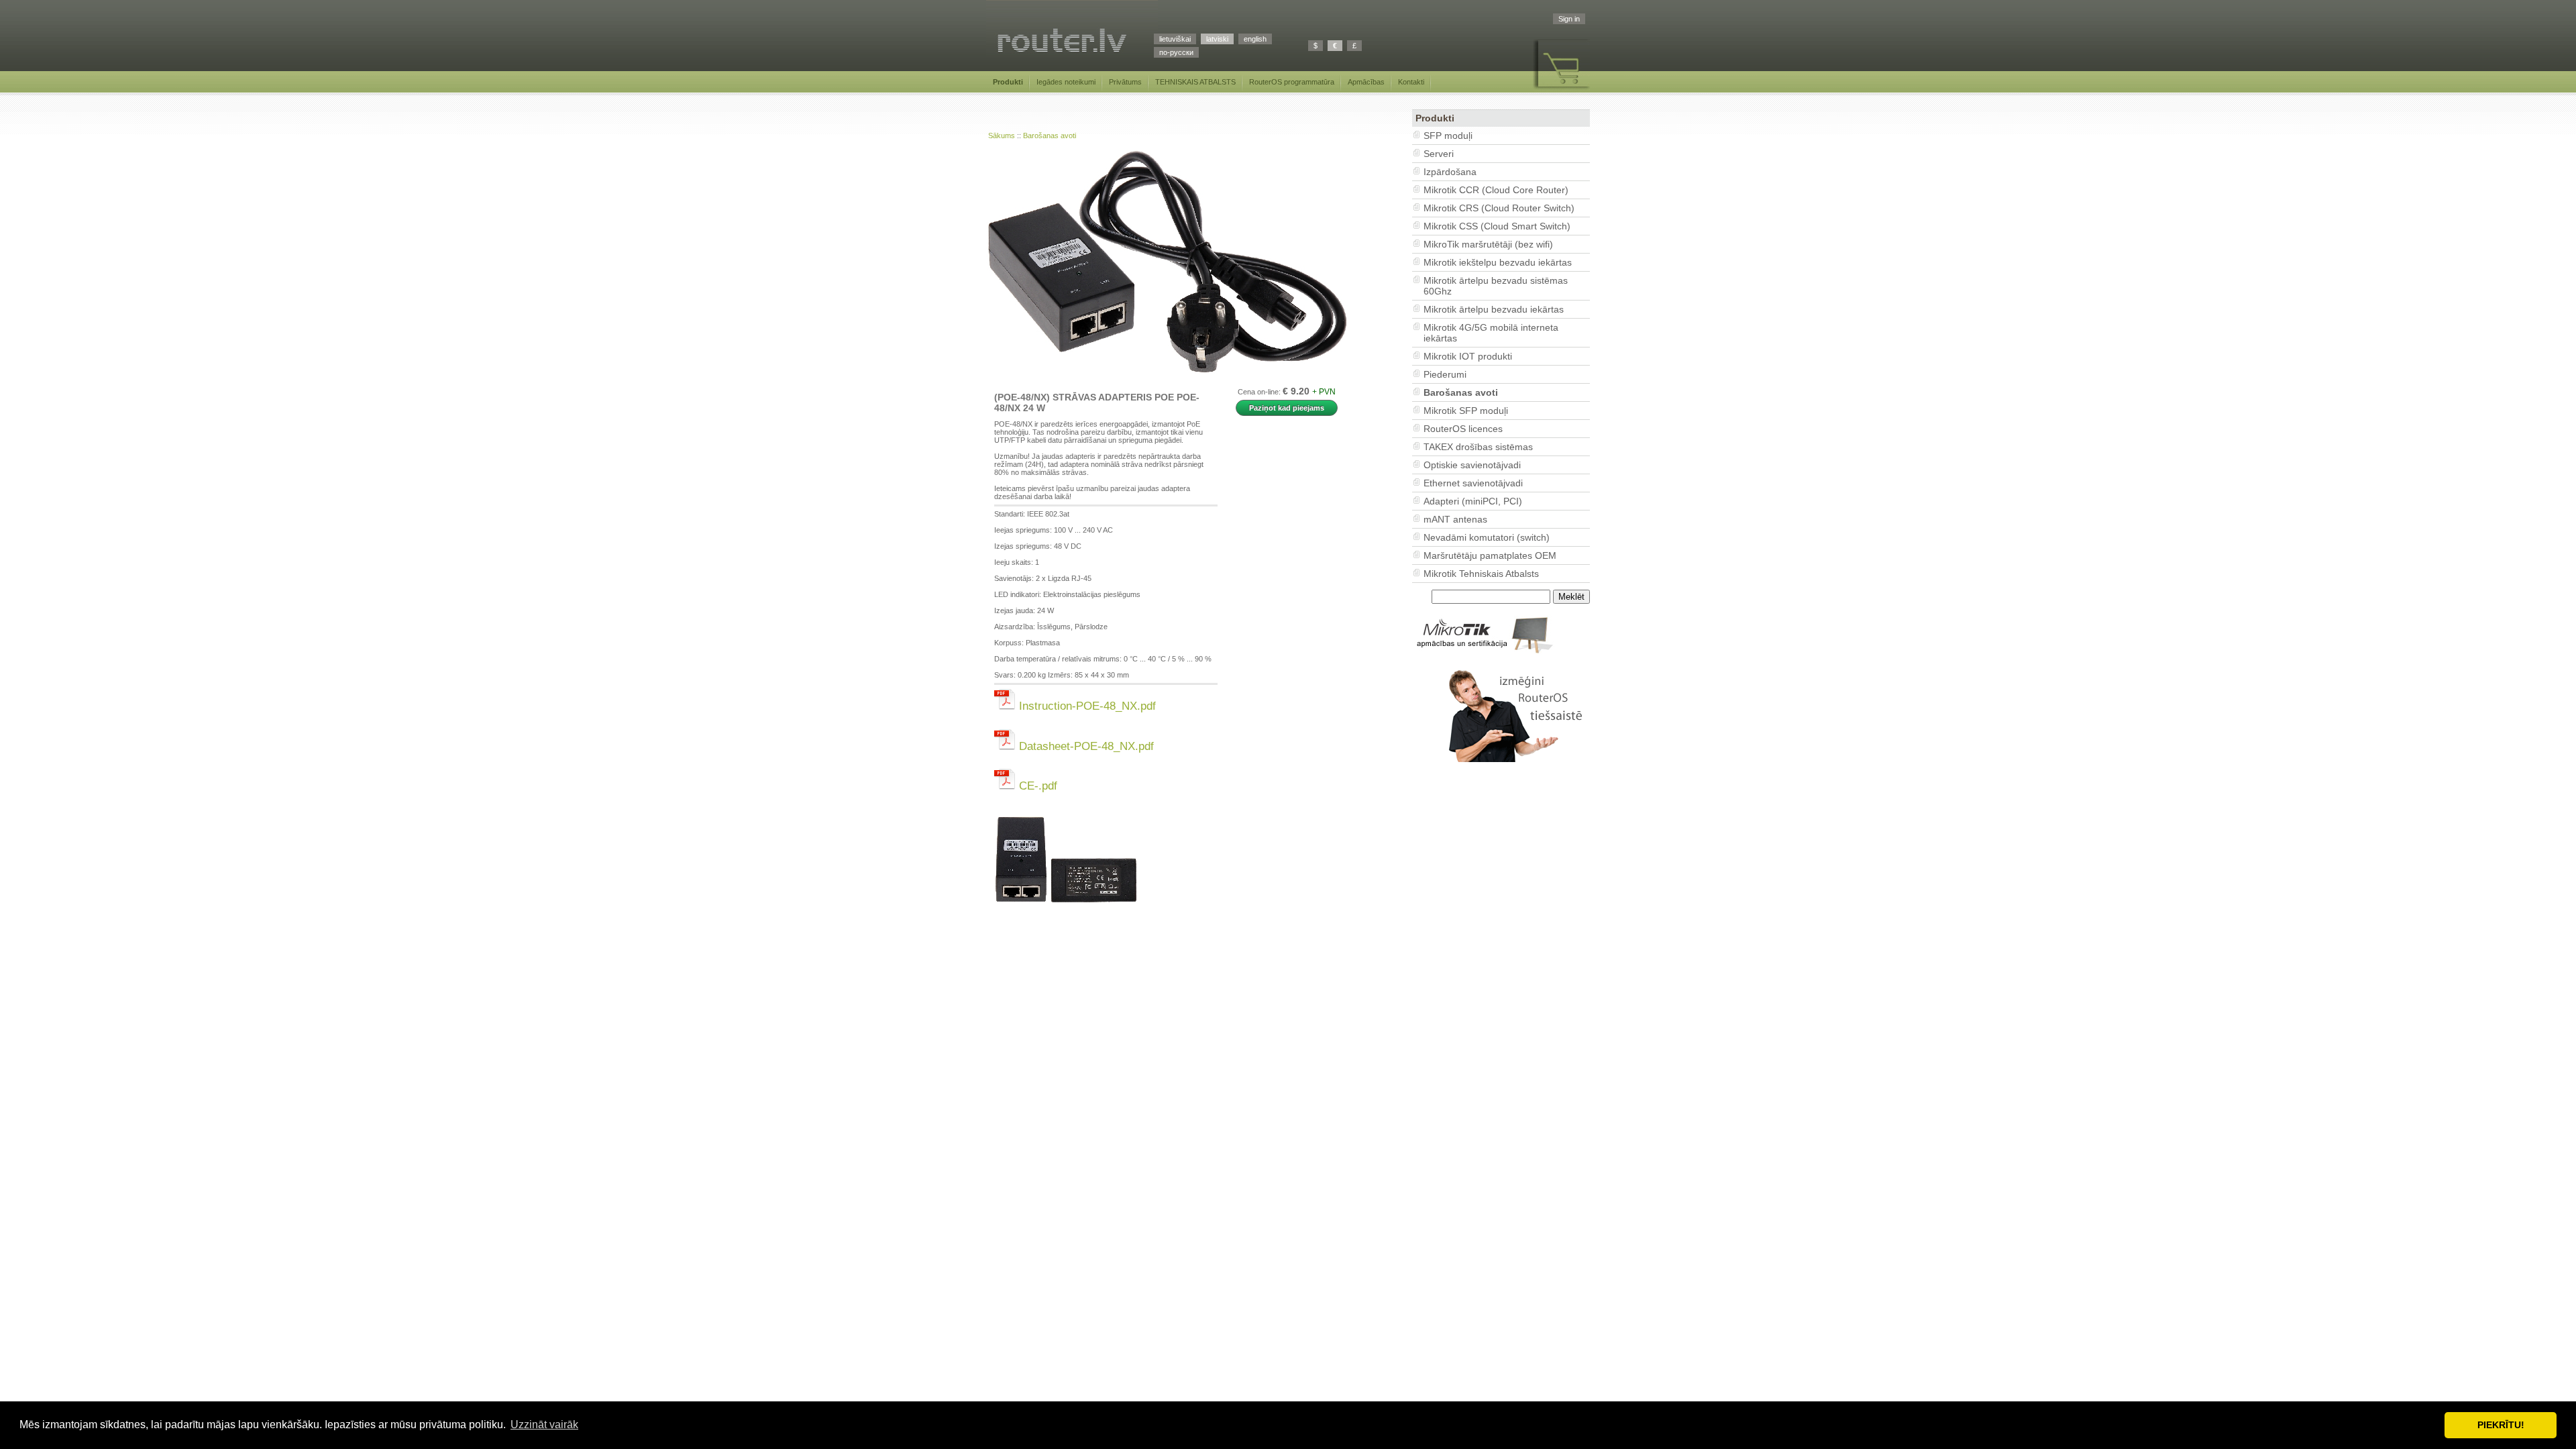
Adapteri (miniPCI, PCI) (1473, 501)
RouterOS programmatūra (1292, 82)
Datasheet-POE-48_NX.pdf (1085, 746)
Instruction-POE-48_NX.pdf (1086, 706)
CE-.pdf (1036, 786)
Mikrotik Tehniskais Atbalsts (1481, 574)
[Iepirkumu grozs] (1561, 90)
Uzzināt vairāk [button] (544, 1425)
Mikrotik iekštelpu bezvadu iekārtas (1498, 262)
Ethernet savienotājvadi (1473, 483)
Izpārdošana (1450, 172)
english (1255, 39)
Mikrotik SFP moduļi (1466, 411)
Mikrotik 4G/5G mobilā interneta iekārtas (1491, 333)
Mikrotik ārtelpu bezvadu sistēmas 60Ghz (1496, 286)
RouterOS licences (1463, 429)
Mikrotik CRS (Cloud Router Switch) (1499, 208)
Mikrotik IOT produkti (1468, 356)
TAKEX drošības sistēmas (1478, 447)
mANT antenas (1455, 519)
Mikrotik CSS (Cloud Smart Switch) (1497, 226)
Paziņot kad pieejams (1287, 408)
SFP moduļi (1448, 136)
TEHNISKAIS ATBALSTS (1195, 82)
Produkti (1008, 82)
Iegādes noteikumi (1066, 82)
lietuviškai (1175, 39)
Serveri (1439, 154)
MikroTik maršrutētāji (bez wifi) (1488, 244)
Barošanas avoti (1050, 136)
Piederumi (1445, 374)
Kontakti (1411, 82)
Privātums (1125, 82)
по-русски (1176, 52)
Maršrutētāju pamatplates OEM (1490, 555)
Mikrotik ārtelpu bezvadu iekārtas (1494, 309)
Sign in (1569, 19)
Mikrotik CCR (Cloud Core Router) (1496, 190)
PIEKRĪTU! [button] (2501, 1425)
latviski (1217, 39)
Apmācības (1366, 82)
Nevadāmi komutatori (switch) (1487, 537)
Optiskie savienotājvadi (1472, 465)
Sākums (1002, 136)
